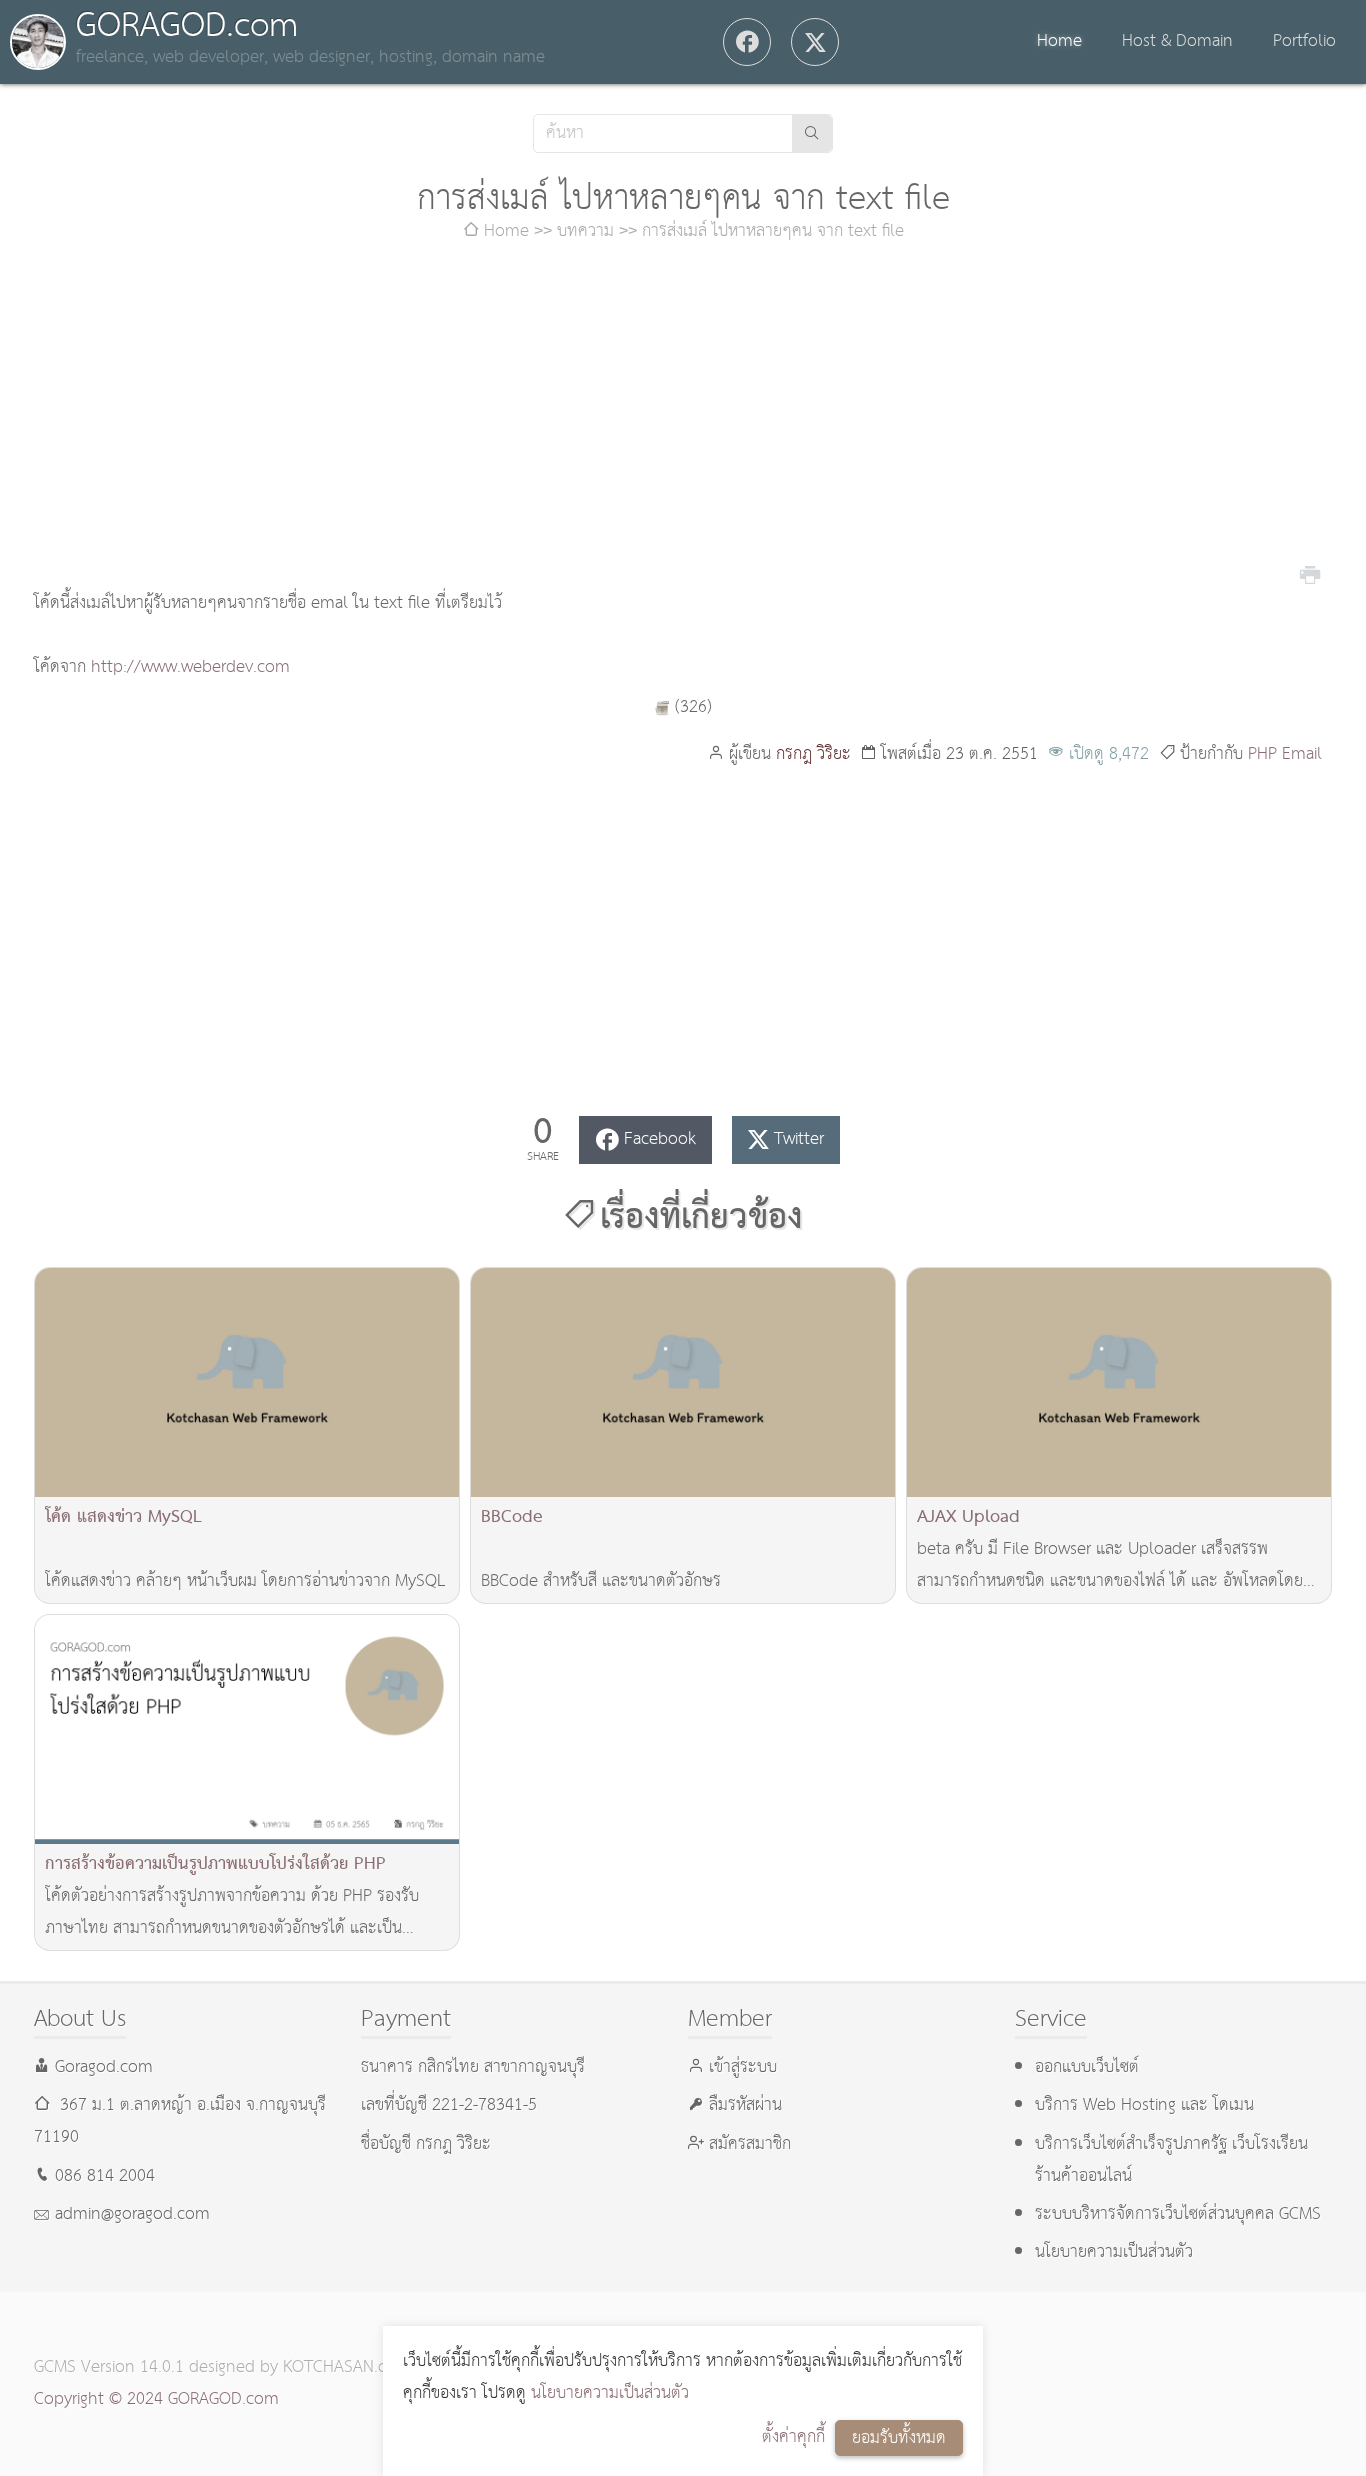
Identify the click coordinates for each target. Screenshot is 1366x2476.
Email (1302, 754)
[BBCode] (683, 1382)
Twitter (799, 1139)
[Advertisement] (683, 418)
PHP (1262, 754)
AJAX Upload (968, 1517)
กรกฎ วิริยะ (813, 754)
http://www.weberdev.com (190, 667)
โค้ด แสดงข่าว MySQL (123, 1517)
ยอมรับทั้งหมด (899, 2438)
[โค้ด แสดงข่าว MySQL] (247, 1382)
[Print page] (1310, 573)
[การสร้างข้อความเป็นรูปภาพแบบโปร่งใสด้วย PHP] (247, 1729)
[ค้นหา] (812, 133)
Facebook (660, 1139)
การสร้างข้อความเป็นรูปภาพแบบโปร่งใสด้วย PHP (215, 1864)
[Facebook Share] (747, 42)
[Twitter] (815, 42)
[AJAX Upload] (1119, 1382)
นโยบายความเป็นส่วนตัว (610, 2393)
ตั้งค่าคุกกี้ (793, 2437)
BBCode (512, 1517)
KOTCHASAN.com (347, 2367)
